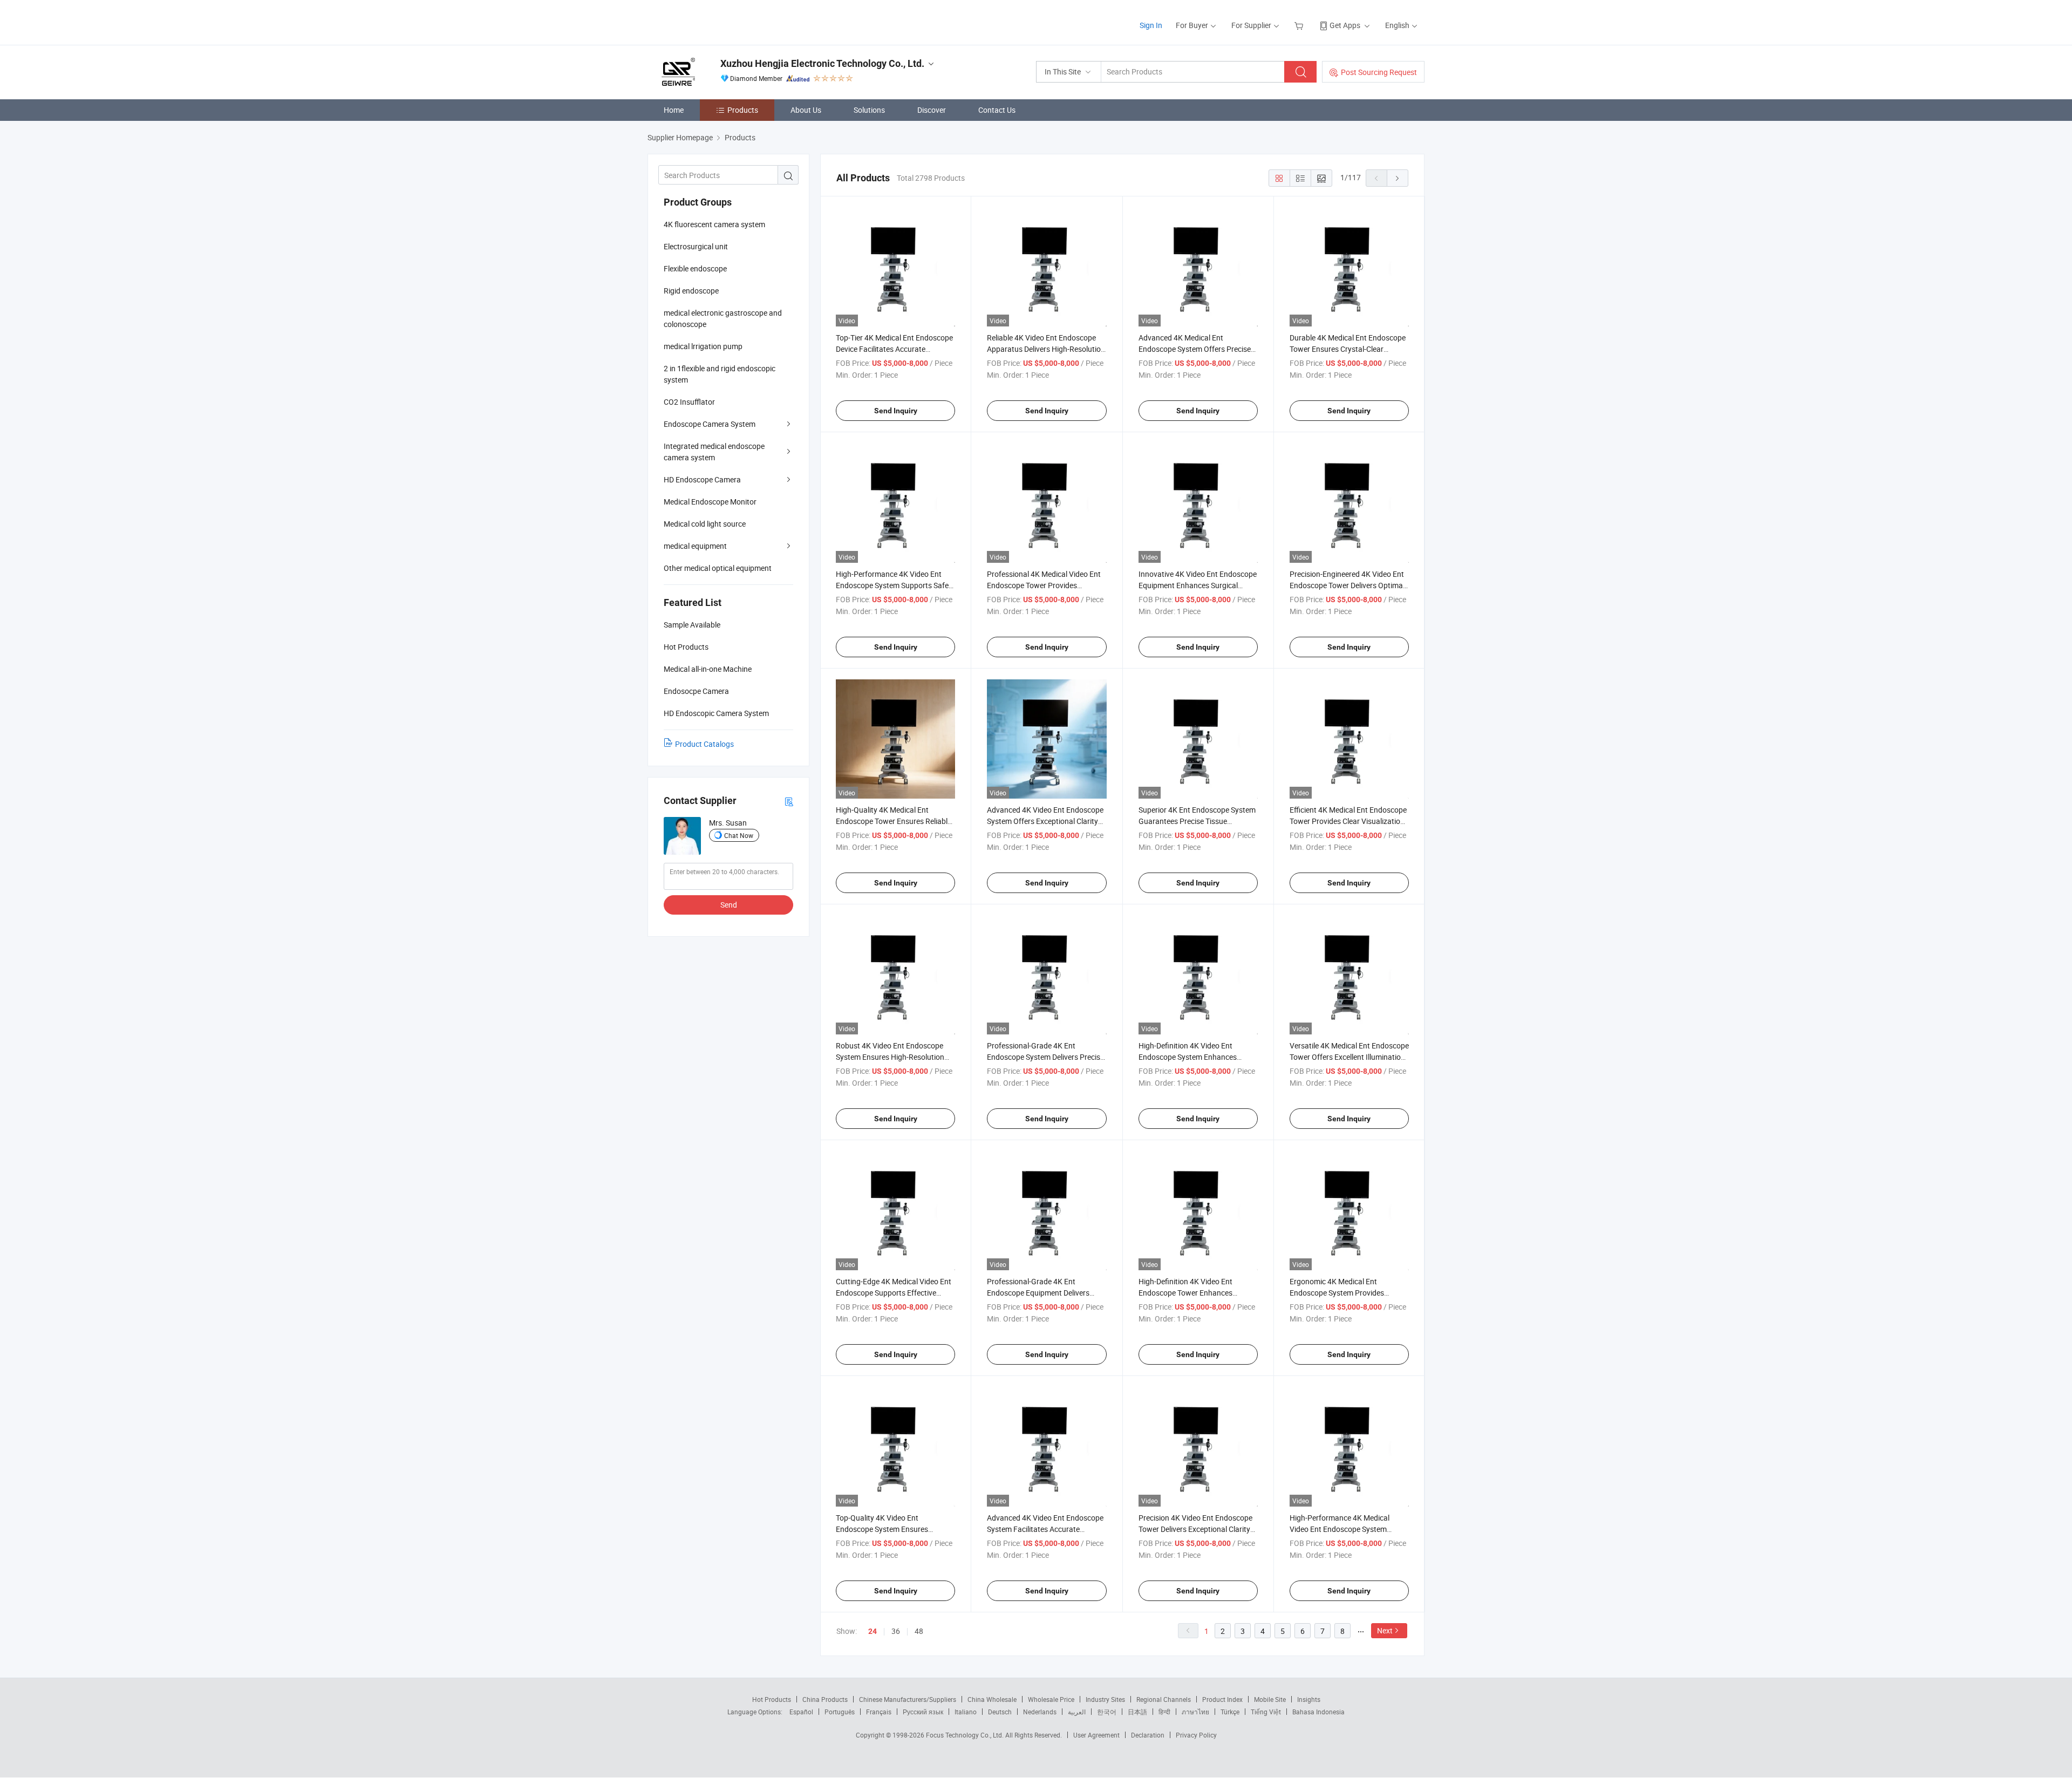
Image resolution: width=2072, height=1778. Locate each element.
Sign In (1151, 25)
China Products (825, 1699)
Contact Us (997, 110)
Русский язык (923, 1712)
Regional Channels (1164, 1699)
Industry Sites (1105, 1699)
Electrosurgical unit (696, 246)
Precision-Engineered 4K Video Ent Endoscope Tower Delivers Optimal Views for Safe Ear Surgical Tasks (1347, 585)
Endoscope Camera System (710, 424)
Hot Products (772, 1699)
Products (743, 110)
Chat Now (739, 835)
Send (729, 905)
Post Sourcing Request (1379, 72)
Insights (1309, 1699)
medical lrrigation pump (703, 346)
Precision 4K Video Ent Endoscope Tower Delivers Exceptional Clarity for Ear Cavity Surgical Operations (1195, 1529)
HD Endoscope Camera (702, 479)
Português (840, 1712)
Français (879, 1712)
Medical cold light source (705, 524)
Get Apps (1345, 25)
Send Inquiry (896, 411)
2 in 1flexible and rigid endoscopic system (720, 374)
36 (896, 1631)
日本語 (1137, 1712)
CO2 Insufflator (689, 402)
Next (1385, 1630)
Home (674, 110)
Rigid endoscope (691, 291)
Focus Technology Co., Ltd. (966, 1735)
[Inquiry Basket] (1300, 25)
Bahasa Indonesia (1318, 1712)
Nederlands (1040, 1712)
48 (919, 1631)
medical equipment (695, 546)
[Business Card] (789, 801)
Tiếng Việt (1266, 1712)
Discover (932, 110)
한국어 (1107, 1712)
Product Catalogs (704, 744)
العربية (1077, 1712)
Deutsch (1000, 1712)
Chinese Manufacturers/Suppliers (908, 1699)
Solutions (869, 110)
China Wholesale (992, 1699)
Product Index (1222, 1699)
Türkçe (1230, 1712)
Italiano (966, 1712)
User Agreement (1096, 1735)
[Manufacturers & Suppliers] (717, 21)
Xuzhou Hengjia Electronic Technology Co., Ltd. (822, 63)
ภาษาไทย (1195, 1712)
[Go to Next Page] (1398, 178)
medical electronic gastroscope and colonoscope (723, 318)
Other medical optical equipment (718, 568)
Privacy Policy (1196, 1735)
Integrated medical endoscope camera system (714, 452)
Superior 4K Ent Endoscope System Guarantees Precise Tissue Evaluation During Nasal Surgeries (1197, 821)
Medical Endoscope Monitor (710, 502)
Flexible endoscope (695, 268)
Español (801, 1712)
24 (873, 1631)
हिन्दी (1164, 1712)
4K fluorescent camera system (714, 224)
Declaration (1148, 1735)
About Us (806, 110)
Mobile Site (1270, 1699)
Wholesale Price (1051, 1699)
